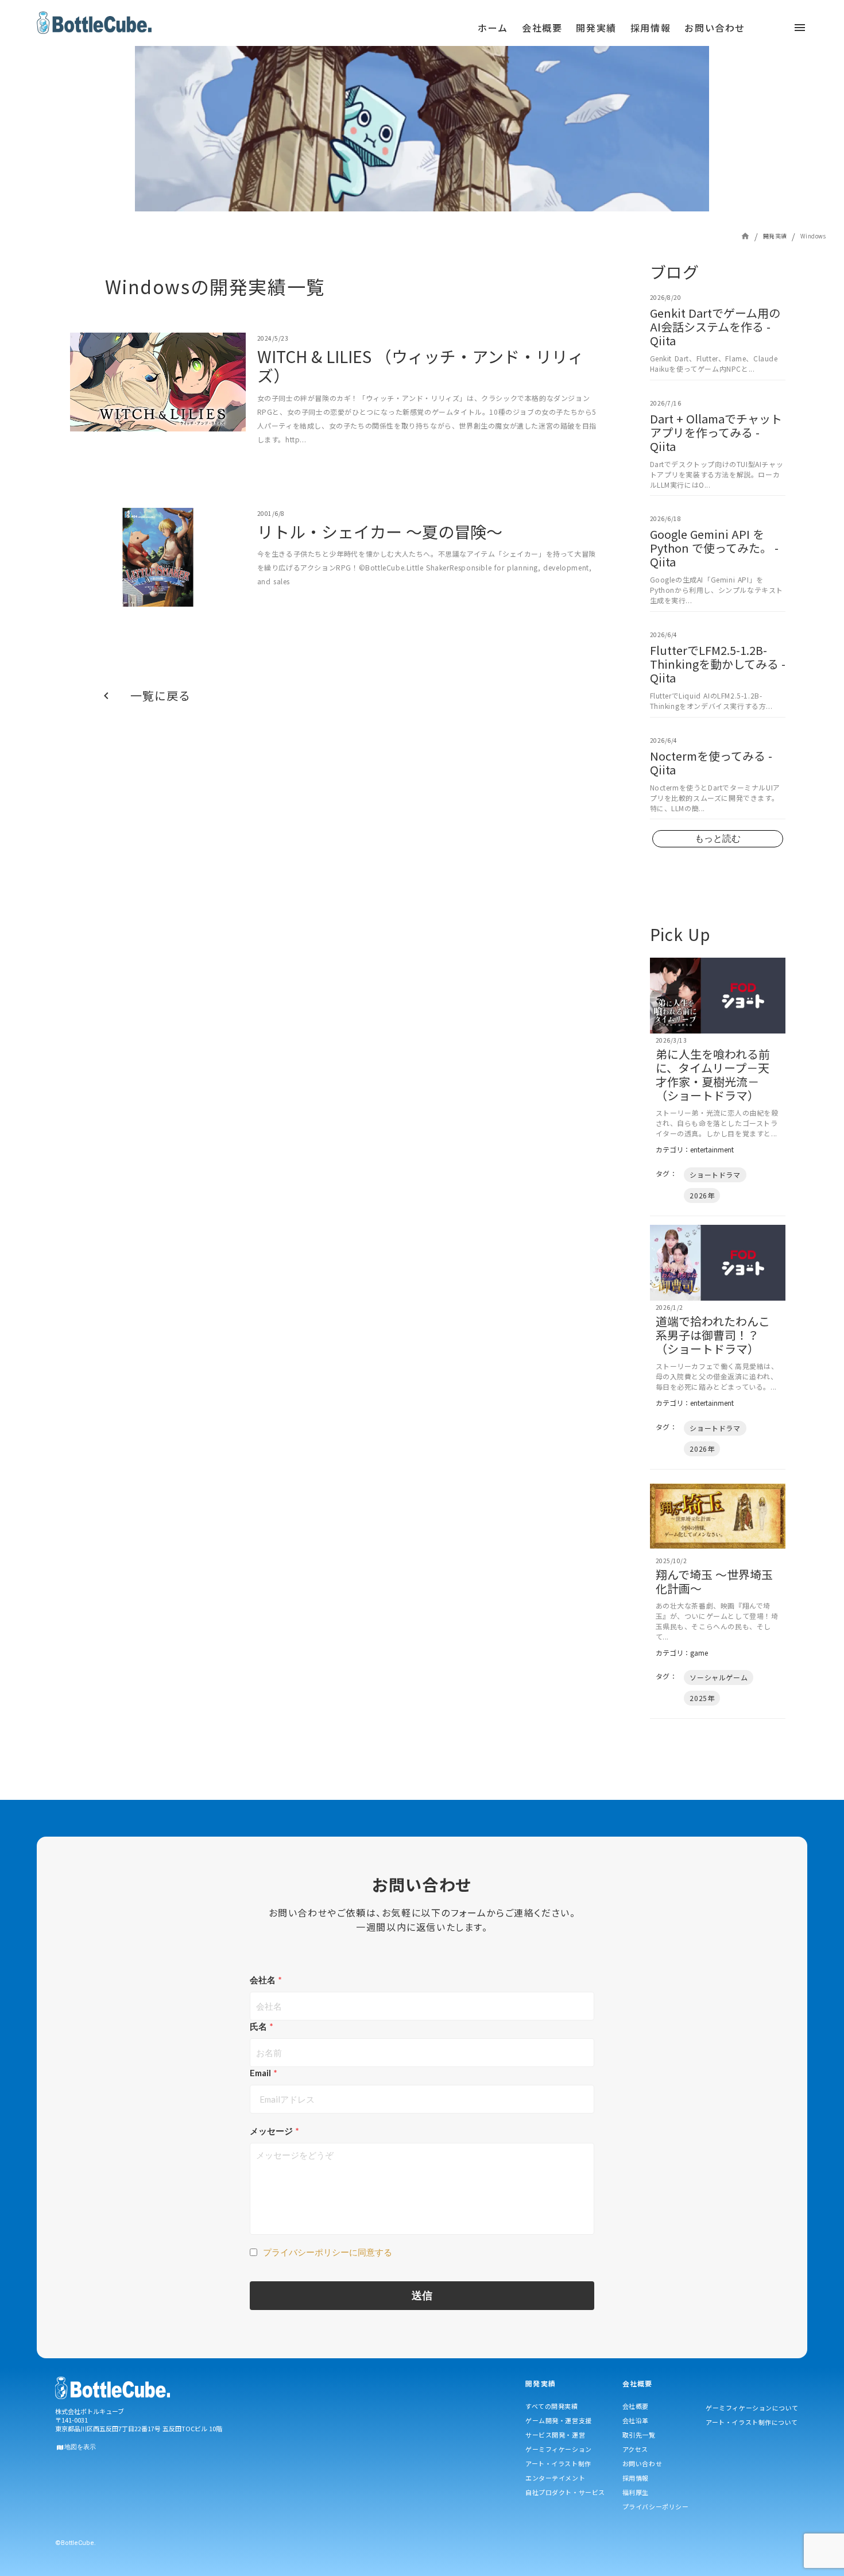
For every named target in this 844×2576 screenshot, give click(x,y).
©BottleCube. (76, 2543)
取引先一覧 (639, 2435)
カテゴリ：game (682, 1653)
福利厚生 (636, 2492)
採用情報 (636, 2478)
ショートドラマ (715, 1175)
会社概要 (636, 2406)
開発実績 (775, 236)
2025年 (702, 1698)
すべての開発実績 (551, 2406)
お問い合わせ (642, 2463)
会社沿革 (636, 2420)
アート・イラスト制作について (752, 2422)
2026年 (702, 1195)
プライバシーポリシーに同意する (328, 2252)
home (745, 236)
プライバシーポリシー (656, 2506)
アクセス (635, 2449)
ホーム (493, 28)
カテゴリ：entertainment (695, 1150)
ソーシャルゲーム (719, 1677)
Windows (813, 236)
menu (300, 32)
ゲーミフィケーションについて (752, 2408)
